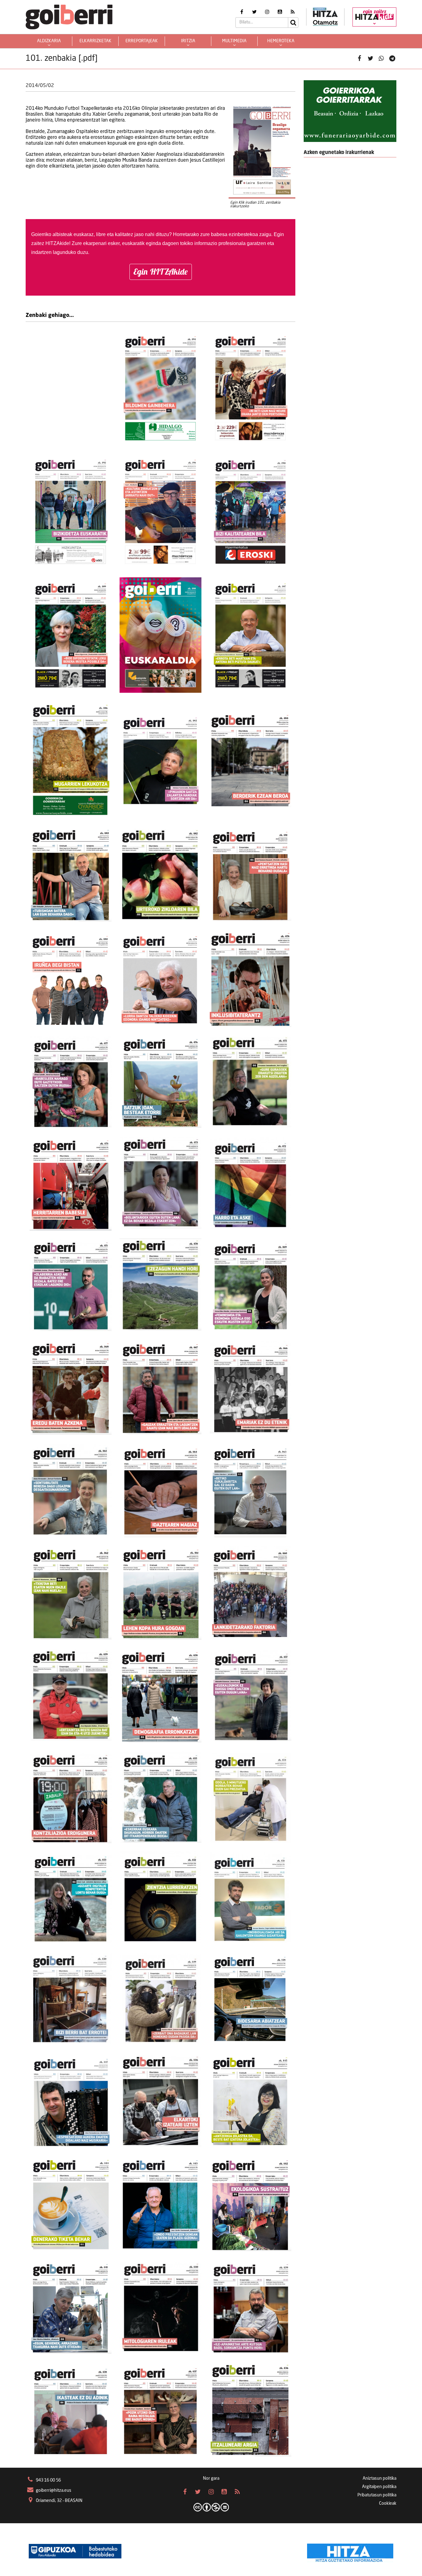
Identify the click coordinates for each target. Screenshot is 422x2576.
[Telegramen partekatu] (392, 59)
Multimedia (234, 41)
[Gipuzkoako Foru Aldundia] (75, 2551)
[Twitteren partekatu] (371, 59)
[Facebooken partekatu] (359, 59)
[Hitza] (350, 2551)
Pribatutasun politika (377, 2495)
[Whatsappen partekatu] (381, 59)
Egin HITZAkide (161, 272)
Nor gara (211, 2478)
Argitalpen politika (379, 2487)
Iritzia (188, 41)
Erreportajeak (142, 41)
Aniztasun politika (380, 2478)
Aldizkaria (49, 41)
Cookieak (388, 2503)
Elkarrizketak (95, 41)
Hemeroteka (281, 41)
